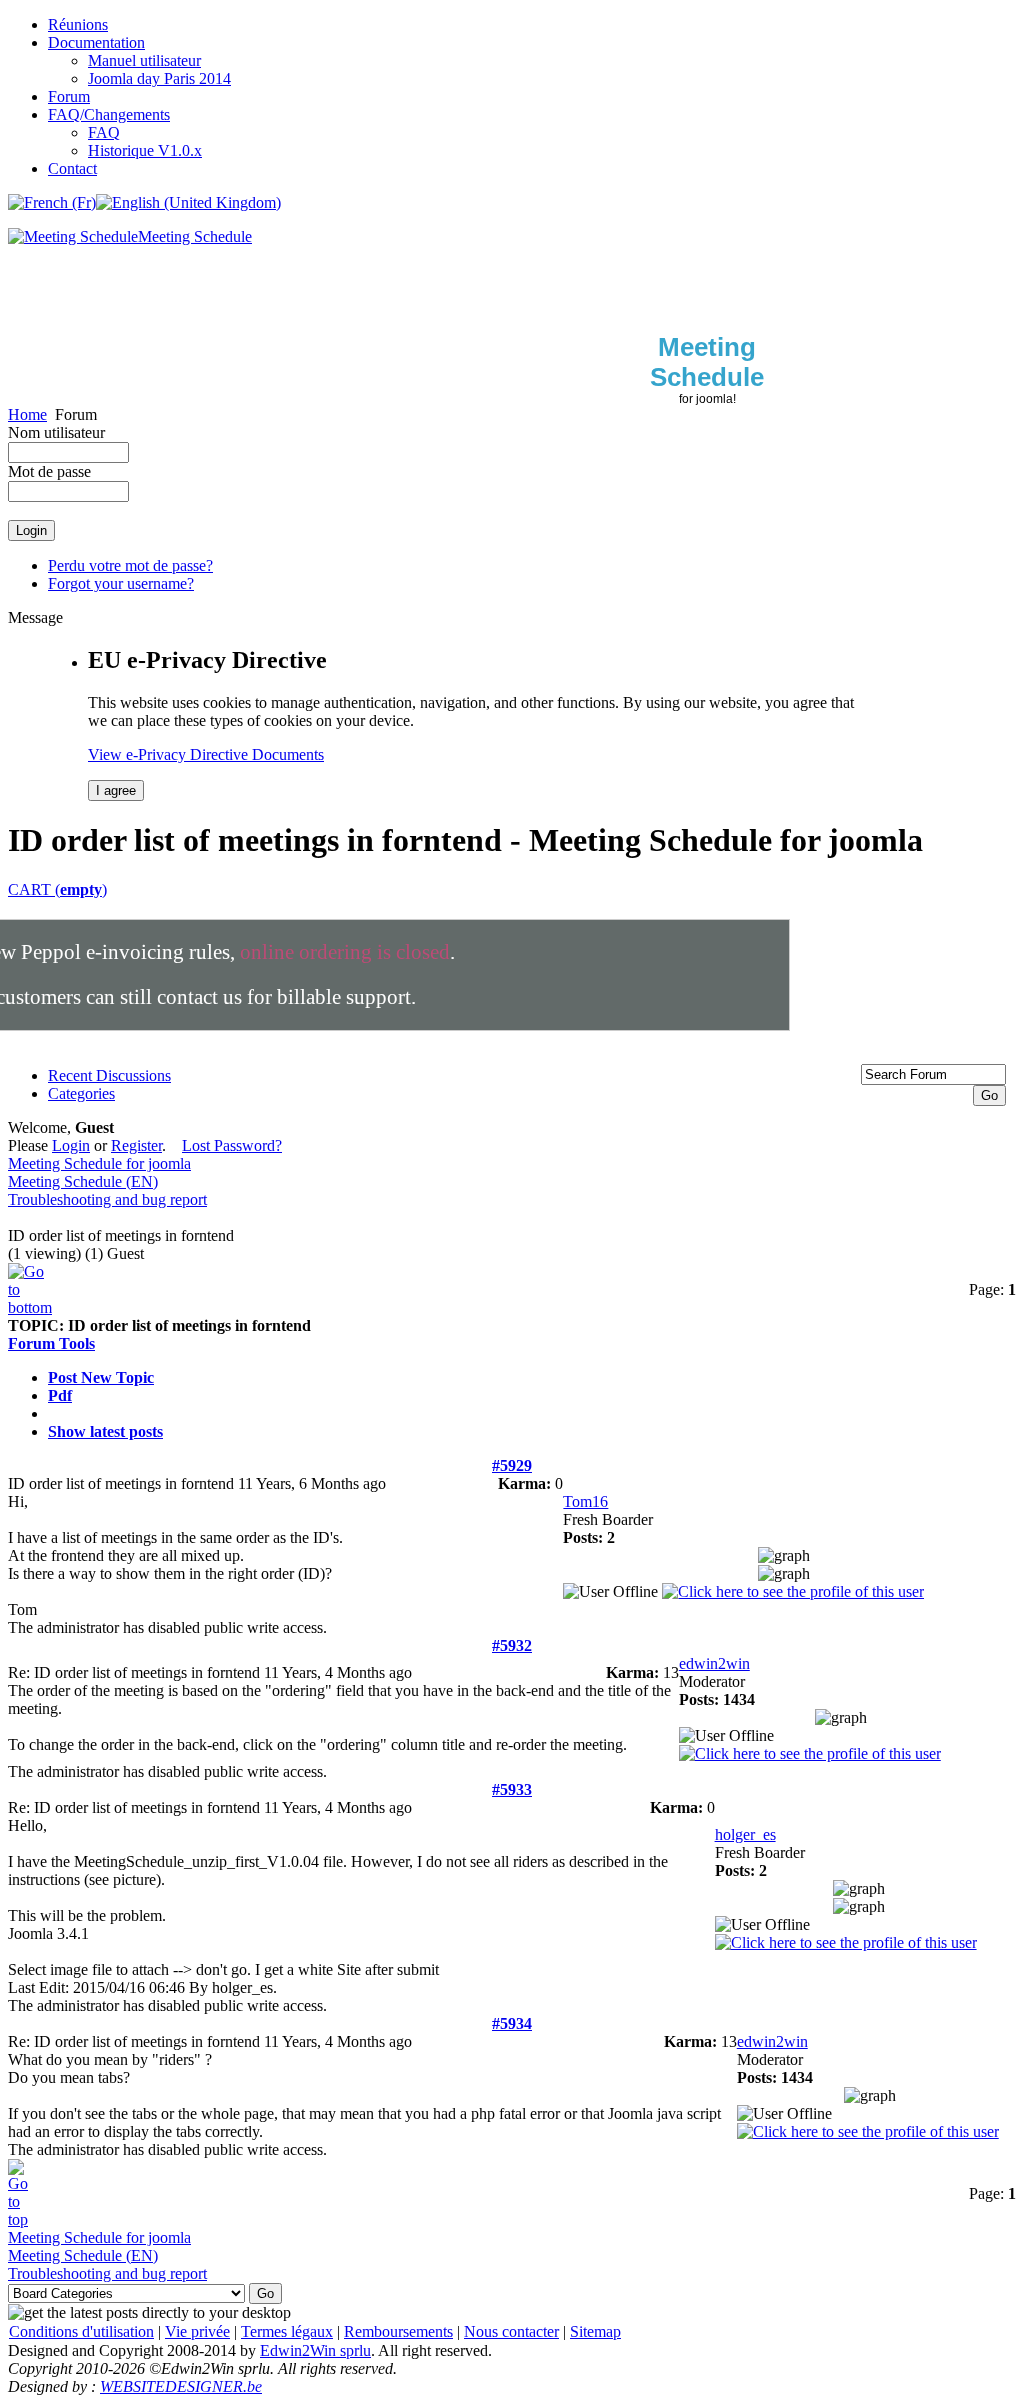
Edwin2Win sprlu (315, 2350)
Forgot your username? (121, 583)
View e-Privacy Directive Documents (206, 754)
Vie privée (197, 2331)
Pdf (60, 1395)
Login (71, 1145)
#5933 (512, 1789)
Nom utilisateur (56, 432)
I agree (116, 790)
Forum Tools (51, 1343)
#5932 (512, 1645)
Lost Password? (232, 1145)
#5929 (512, 1465)
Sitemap (595, 2331)
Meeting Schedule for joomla (99, 1163)
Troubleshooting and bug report (107, 1199)
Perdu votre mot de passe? (130, 565)
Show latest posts (105, 1431)
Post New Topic (101, 1377)
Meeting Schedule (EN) (83, 1181)
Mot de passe (49, 471)
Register (136, 1145)
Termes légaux (287, 2331)
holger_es (745, 1834)
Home (27, 414)
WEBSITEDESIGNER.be (181, 2386)
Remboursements (398, 2331)
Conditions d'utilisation (81, 2331)
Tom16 (585, 1501)
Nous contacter (511, 2331)
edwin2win (714, 1663)
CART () (57, 889)
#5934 (512, 2023)
